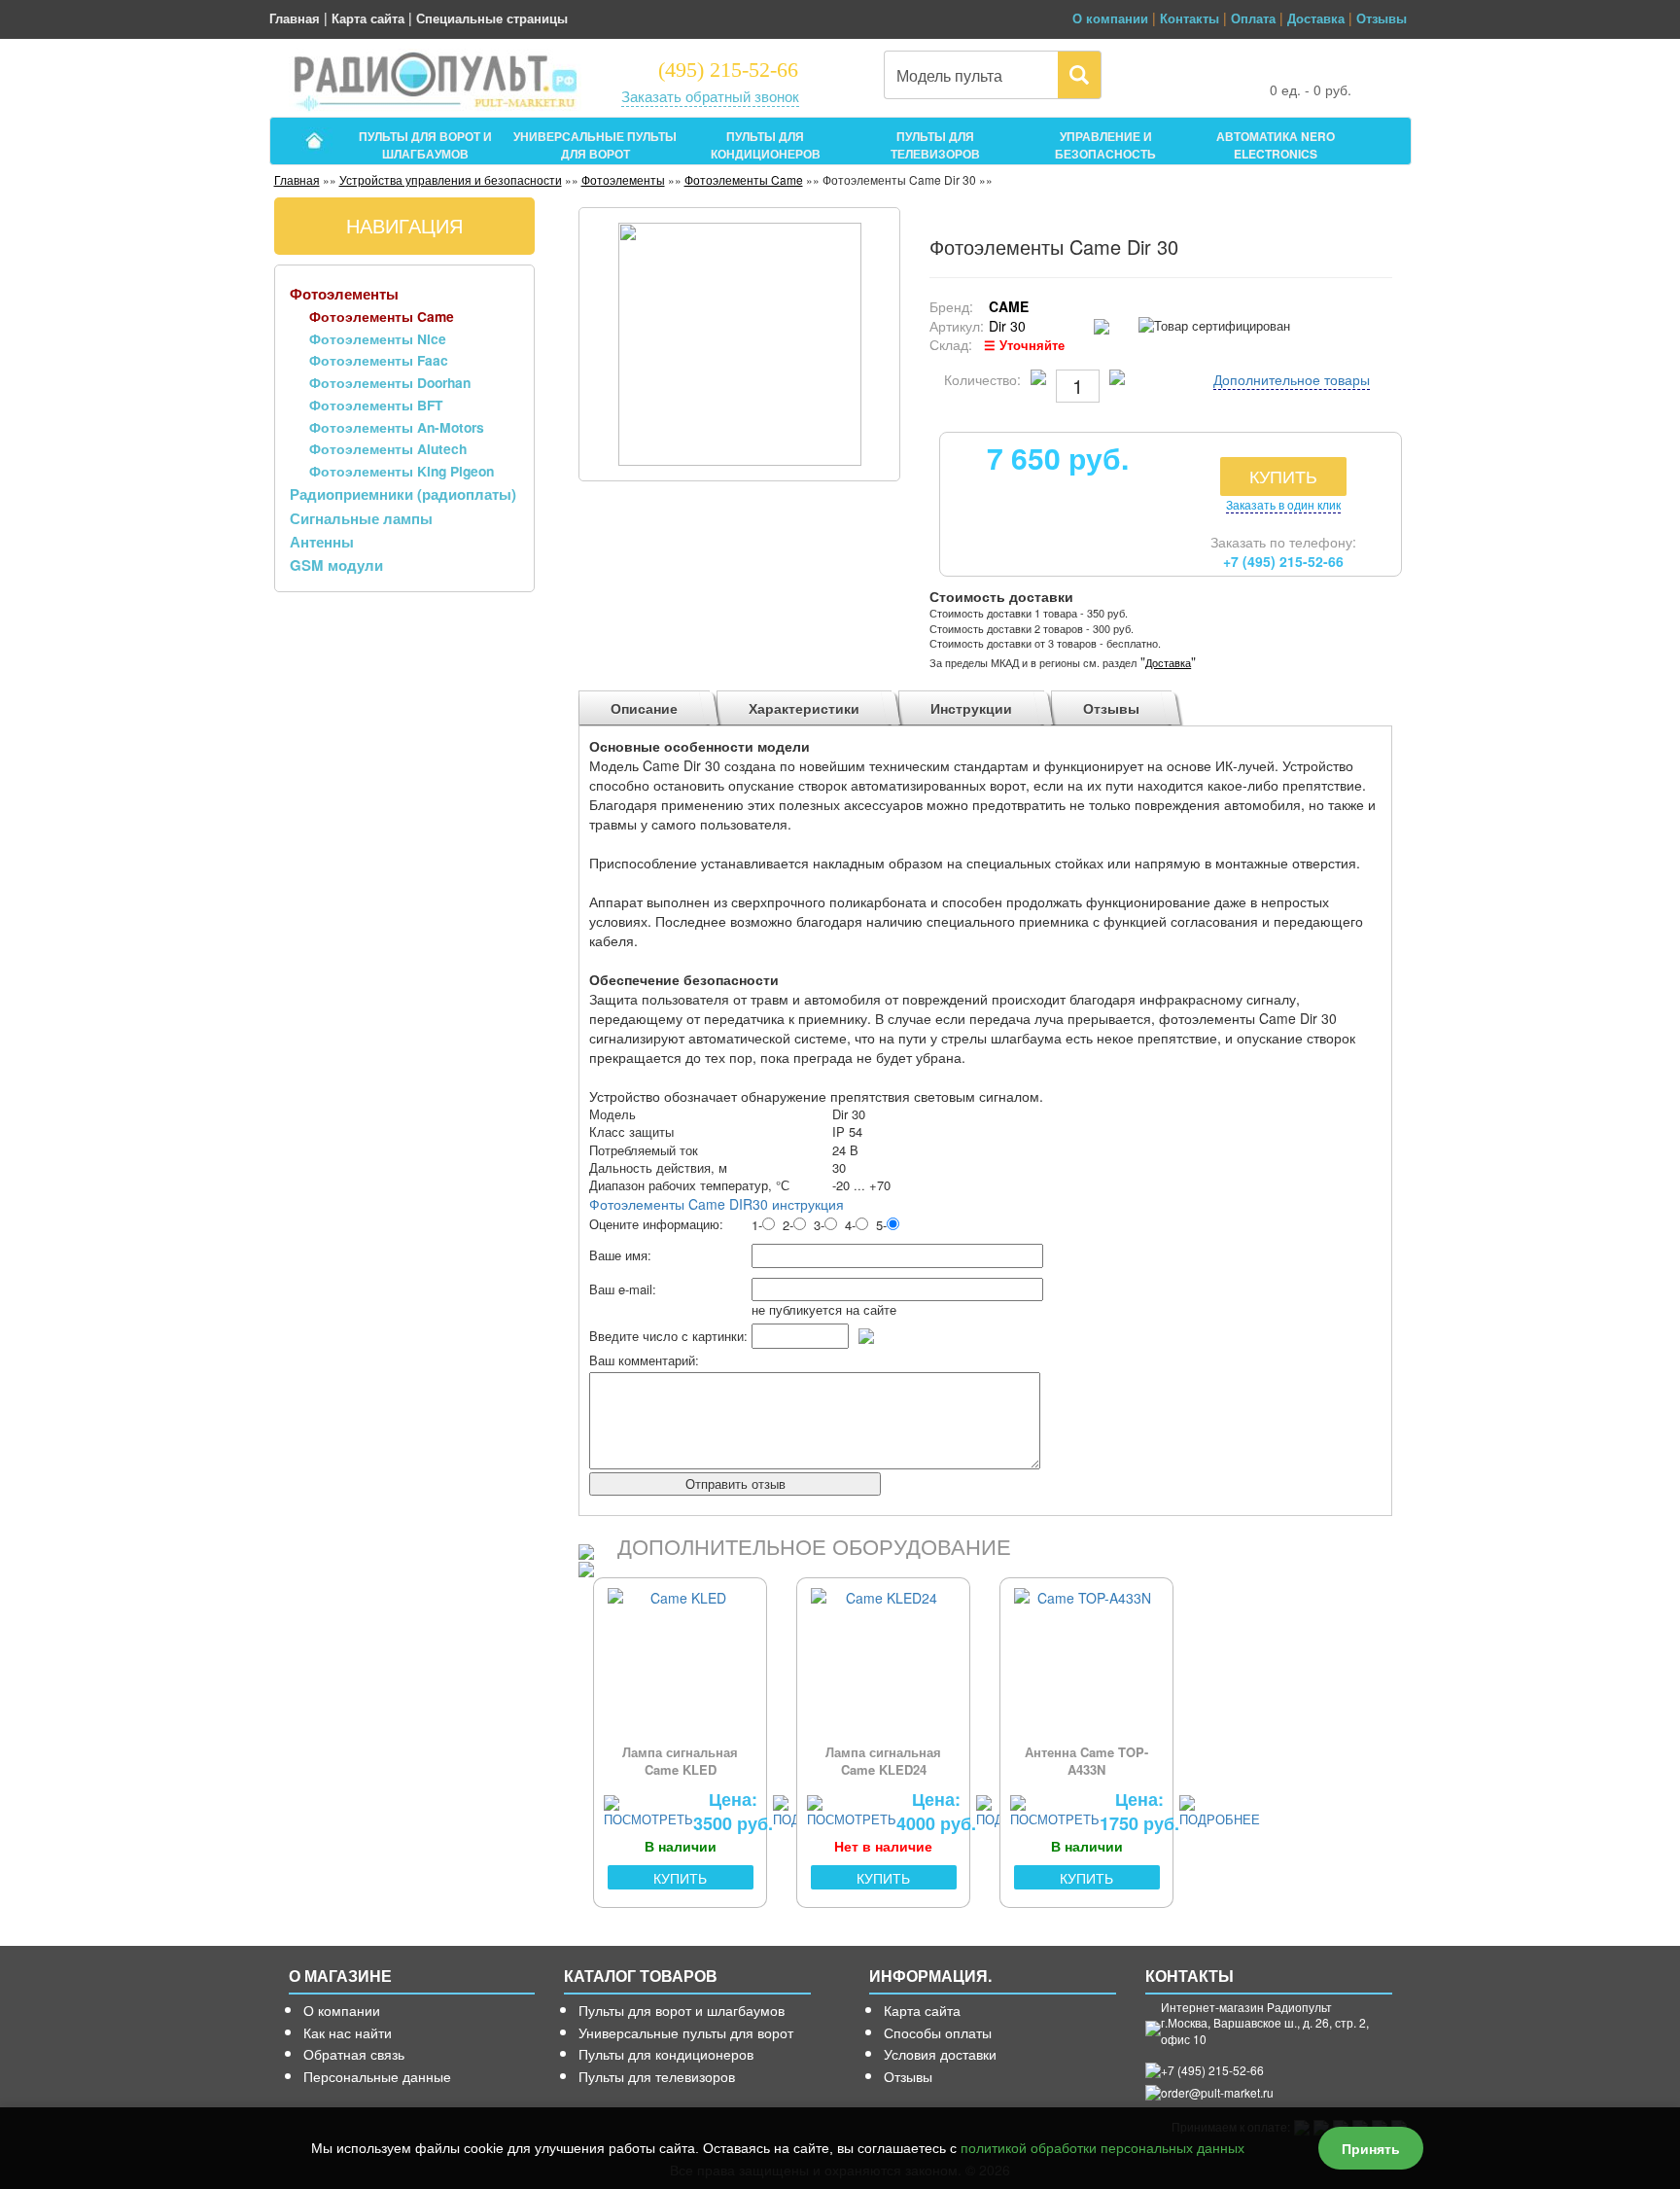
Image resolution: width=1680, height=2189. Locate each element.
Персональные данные (377, 2076)
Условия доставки (940, 2054)
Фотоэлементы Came (744, 179)
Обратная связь (354, 2054)
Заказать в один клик (1283, 504)
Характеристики (804, 708)
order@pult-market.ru (1217, 2092)
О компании (1110, 18)
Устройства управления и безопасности (451, 179)
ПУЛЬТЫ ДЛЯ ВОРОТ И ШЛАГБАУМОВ (425, 142)
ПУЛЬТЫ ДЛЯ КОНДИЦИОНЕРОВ (766, 142)
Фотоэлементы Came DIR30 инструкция (717, 1204)
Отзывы (1382, 18)
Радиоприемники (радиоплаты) (403, 494)
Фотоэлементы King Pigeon (402, 471)
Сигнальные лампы (361, 518)
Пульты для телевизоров (657, 2076)
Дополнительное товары (1292, 379)
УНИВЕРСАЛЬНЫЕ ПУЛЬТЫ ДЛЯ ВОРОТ (595, 142)
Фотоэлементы (623, 179)
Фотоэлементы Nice (378, 338)
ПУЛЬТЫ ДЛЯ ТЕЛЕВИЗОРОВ (935, 142)
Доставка (1316, 18)
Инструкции (971, 708)
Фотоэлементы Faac (379, 360)
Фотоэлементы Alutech (388, 448)
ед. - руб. (1311, 89)
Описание (644, 708)
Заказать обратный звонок (710, 96)
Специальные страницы (492, 18)
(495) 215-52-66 (728, 70)
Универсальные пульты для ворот (686, 2032)
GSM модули (336, 565)
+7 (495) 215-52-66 (1283, 561)
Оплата (1253, 18)
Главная (295, 18)
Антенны (322, 542)
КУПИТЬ (1283, 476)
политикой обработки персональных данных (1102, 2148)
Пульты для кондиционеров (666, 2054)
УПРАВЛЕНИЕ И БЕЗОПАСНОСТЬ (1105, 142)
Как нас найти (348, 2032)
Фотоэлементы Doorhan (390, 382)
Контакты (1190, 18)
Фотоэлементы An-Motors (397, 427)
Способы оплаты (938, 2032)
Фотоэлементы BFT (376, 405)
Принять (1371, 2148)
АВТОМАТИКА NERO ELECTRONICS (1276, 142)
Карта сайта (368, 18)
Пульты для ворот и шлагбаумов (682, 2010)
